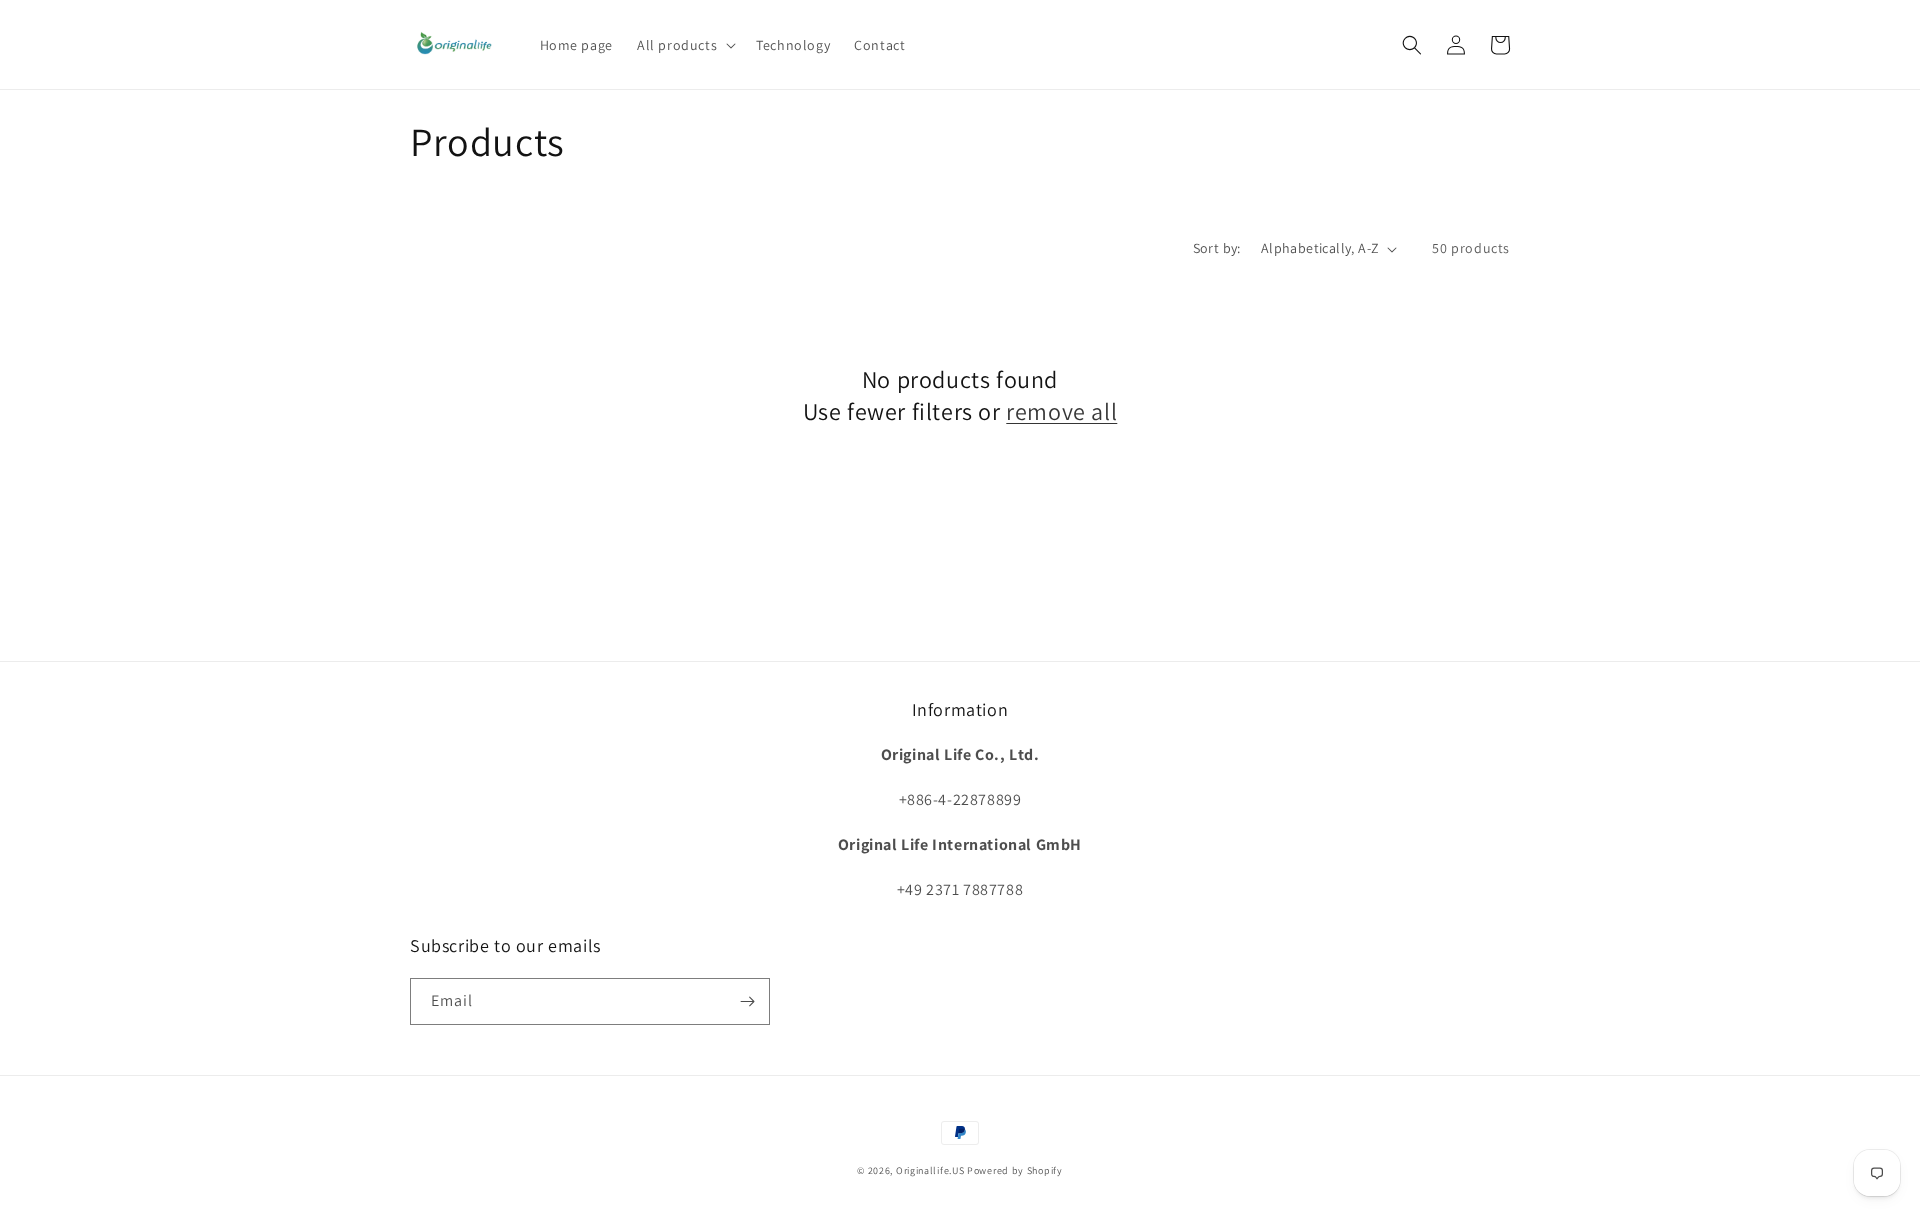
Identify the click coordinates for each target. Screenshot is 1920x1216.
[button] (684, 45)
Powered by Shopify (1015, 1170)
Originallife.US (930, 1170)
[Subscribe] (747, 1001)
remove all (1061, 411)
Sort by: (1217, 248)
